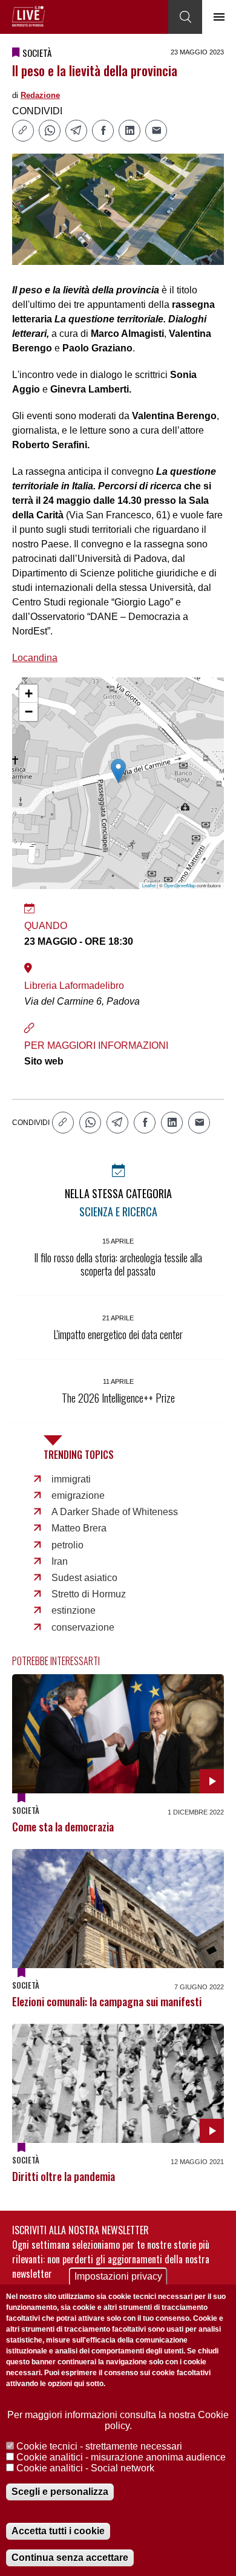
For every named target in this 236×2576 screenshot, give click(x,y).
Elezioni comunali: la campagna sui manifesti (107, 2001)
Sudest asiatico (84, 1578)
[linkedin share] (129, 131)
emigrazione (78, 1495)
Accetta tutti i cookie (58, 2531)
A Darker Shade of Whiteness (115, 1512)
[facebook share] (103, 131)
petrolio (67, 1545)
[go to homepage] (28, 16)
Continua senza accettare (70, 2558)
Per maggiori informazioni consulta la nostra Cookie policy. (118, 2420)
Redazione (40, 95)
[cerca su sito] (185, 17)
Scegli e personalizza (60, 2492)
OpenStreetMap (180, 885)
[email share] (156, 131)
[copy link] (23, 131)
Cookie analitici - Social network (85, 2468)
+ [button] (29, 693)
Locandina (35, 658)
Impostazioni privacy (118, 2276)
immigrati (71, 1479)
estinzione (74, 1610)
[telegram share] (76, 131)
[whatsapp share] (50, 131)
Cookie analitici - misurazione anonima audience (121, 2457)
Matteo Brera (79, 1528)
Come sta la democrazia (63, 1827)
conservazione (83, 1627)
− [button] (29, 712)
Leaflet (149, 885)
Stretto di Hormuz (89, 1594)
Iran (60, 1561)
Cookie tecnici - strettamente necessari (99, 2446)
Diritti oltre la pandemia (64, 2176)
